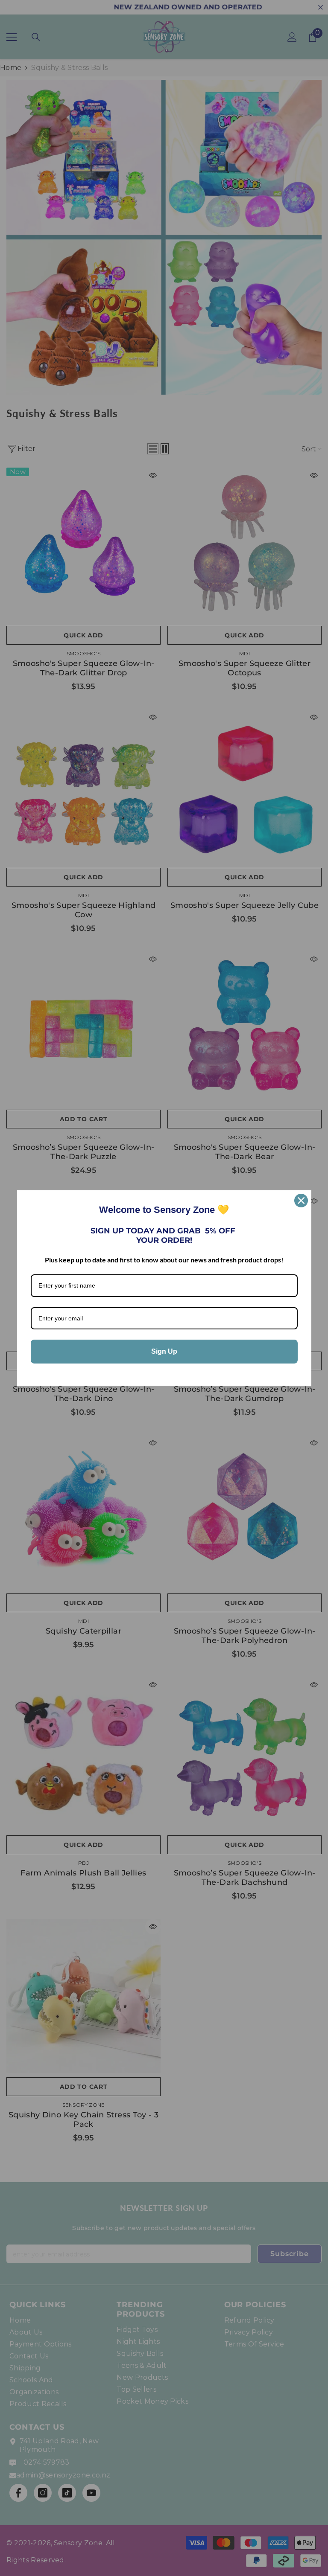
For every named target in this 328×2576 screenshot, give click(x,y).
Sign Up (164, 1351)
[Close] (301, 1201)
